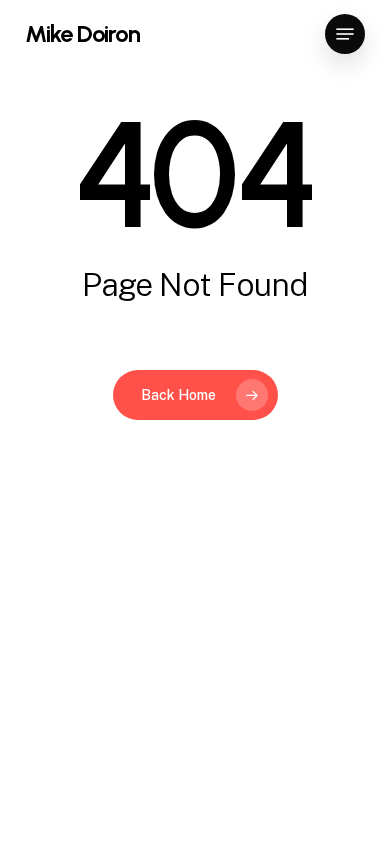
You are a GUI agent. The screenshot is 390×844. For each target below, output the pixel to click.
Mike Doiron (82, 34)
